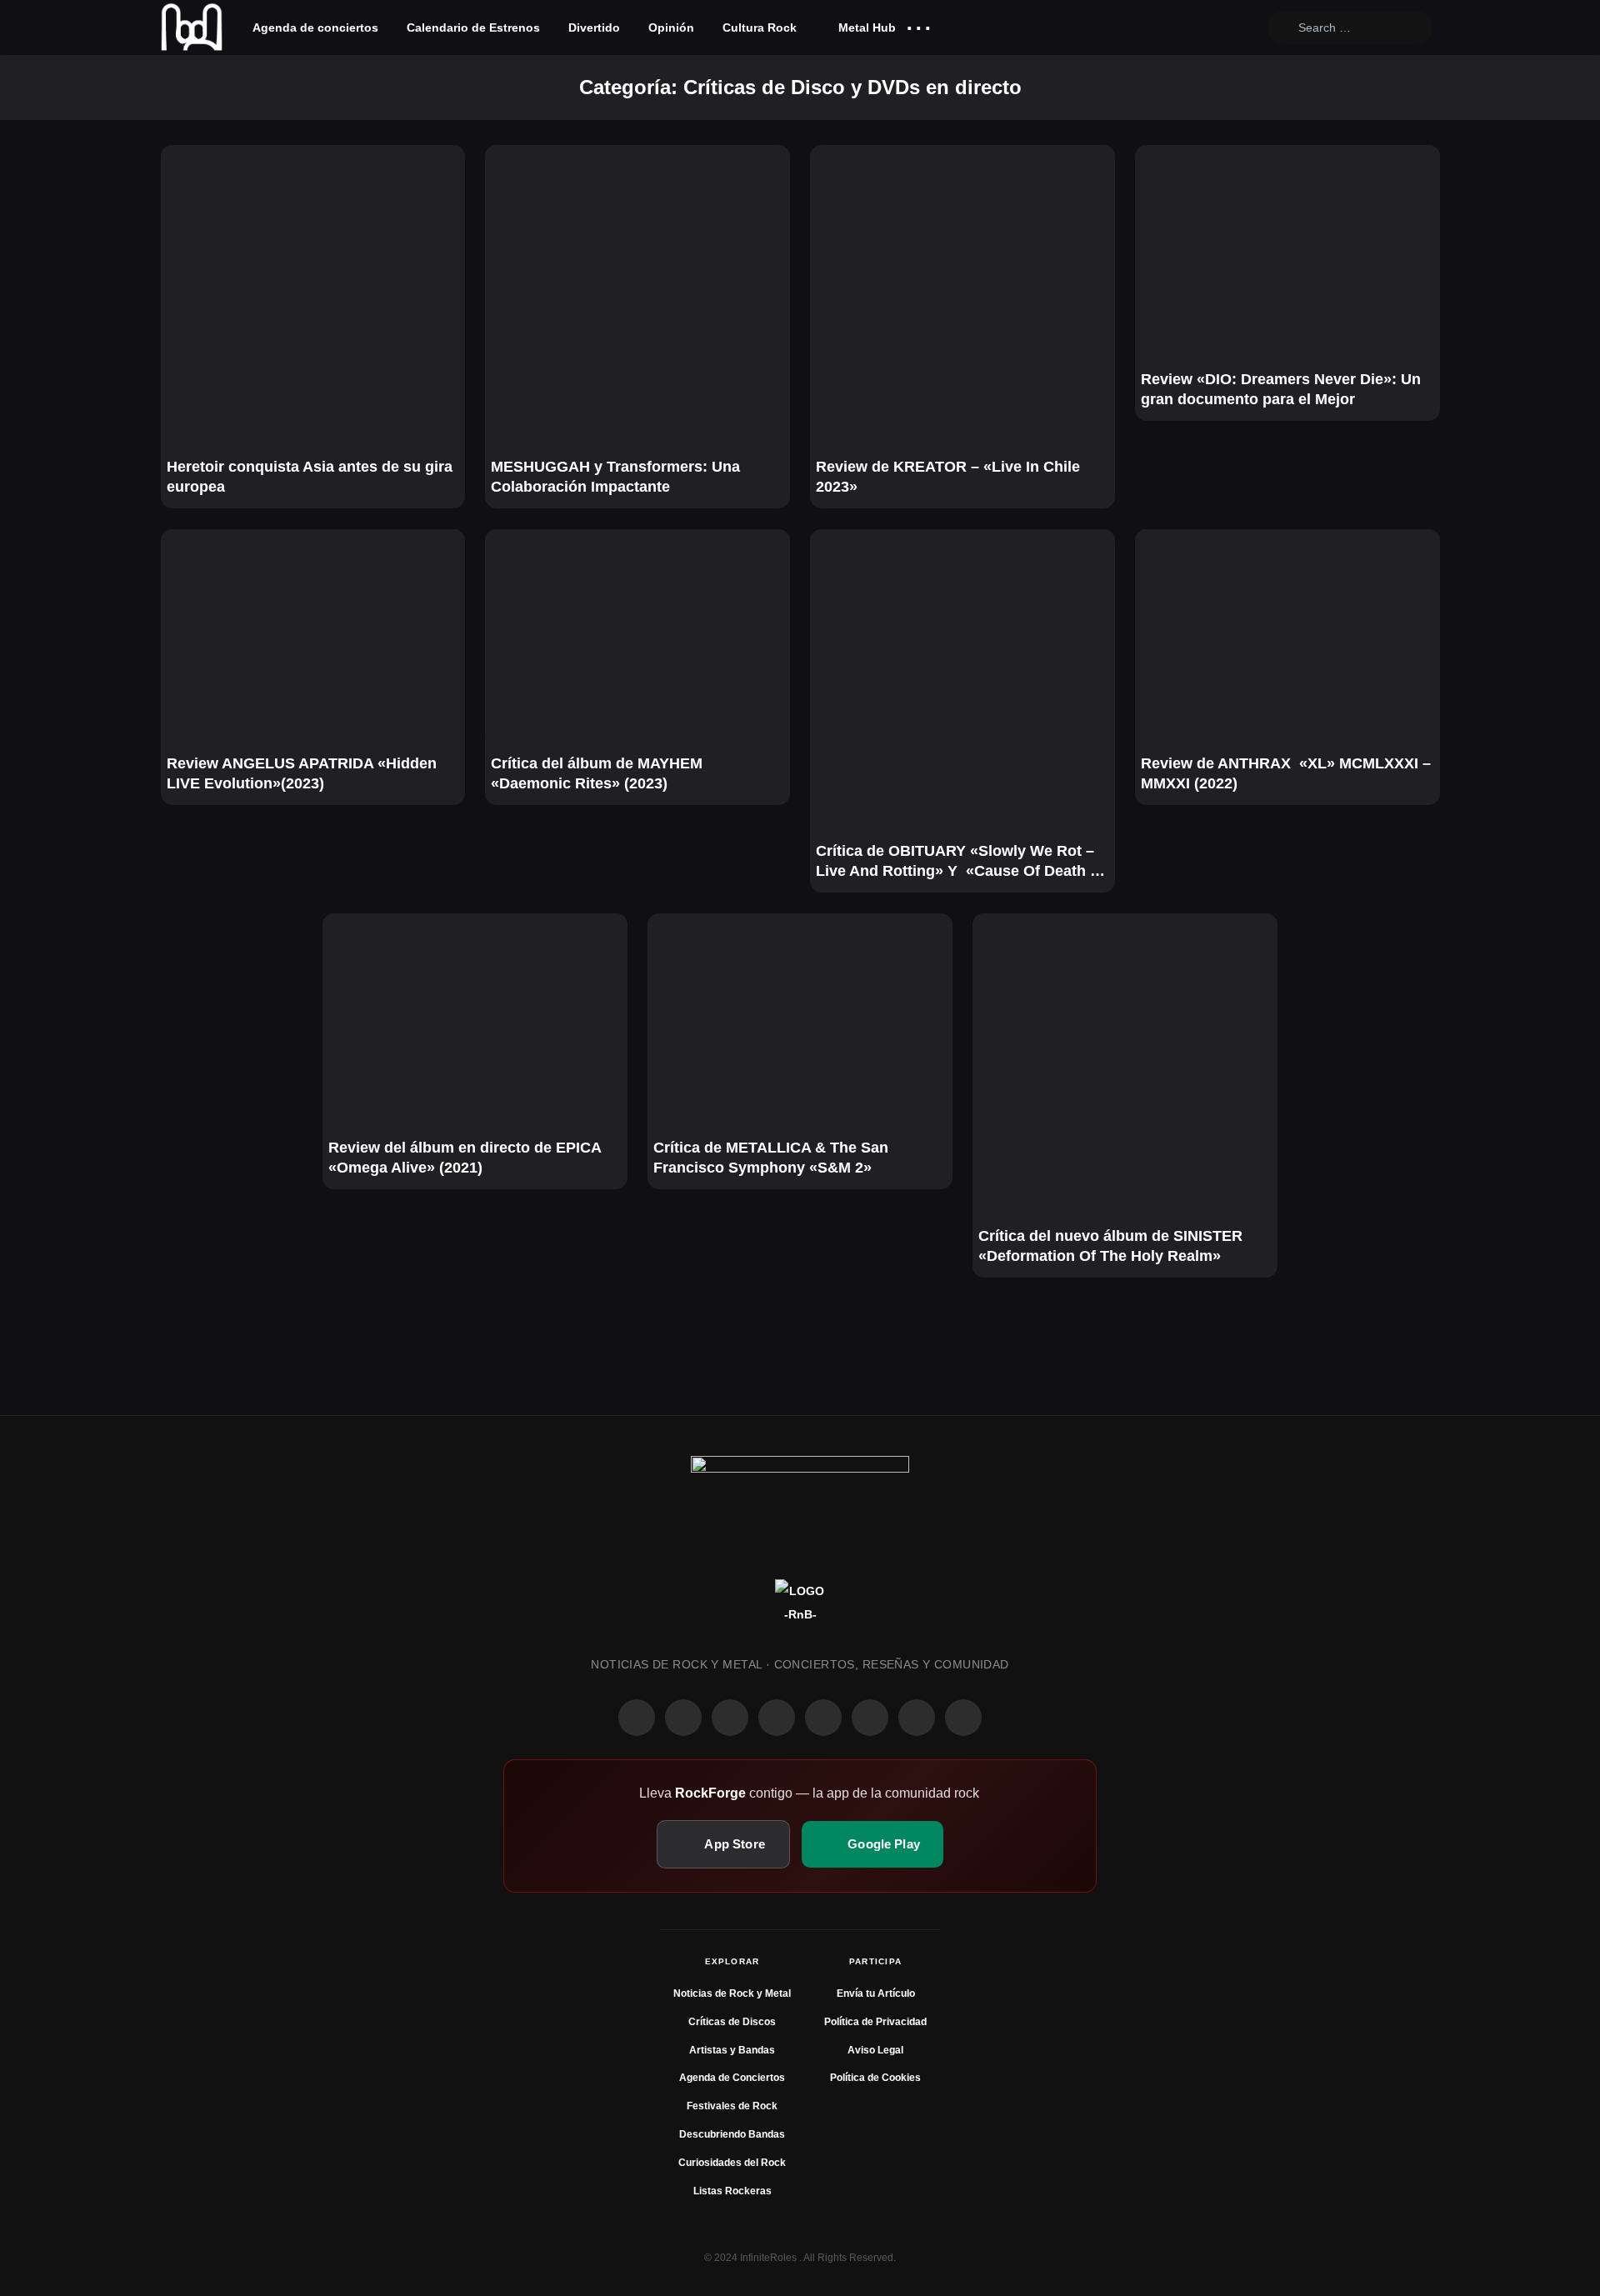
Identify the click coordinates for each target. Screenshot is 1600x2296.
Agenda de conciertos (315, 28)
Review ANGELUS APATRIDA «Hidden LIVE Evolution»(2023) (302, 773)
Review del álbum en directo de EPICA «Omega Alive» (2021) (465, 1158)
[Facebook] (637, 1718)
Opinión (671, 28)
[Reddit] (823, 1718)
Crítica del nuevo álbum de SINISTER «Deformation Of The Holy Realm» (1110, 1246)
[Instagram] (683, 1718)
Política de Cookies (875, 2078)
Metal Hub (865, 28)
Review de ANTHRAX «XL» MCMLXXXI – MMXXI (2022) (1286, 773)
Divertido (594, 28)
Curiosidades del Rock (732, 2163)
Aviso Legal (875, 2050)
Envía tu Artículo (876, 1993)
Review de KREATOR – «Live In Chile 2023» (948, 477)
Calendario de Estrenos (473, 28)
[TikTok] (777, 1718)
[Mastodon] (870, 1718)
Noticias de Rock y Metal (732, 1993)
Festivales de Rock (732, 2106)
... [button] (919, 24)
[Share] (184, 168)
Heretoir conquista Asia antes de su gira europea (310, 477)
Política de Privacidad (875, 2022)
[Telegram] (963, 1718)
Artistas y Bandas (732, 2050)
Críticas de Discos (732, 2022)
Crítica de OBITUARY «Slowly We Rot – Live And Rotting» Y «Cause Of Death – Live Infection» (957, 862)
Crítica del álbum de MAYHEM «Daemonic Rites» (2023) (597, 773)
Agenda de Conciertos (732, 2078)
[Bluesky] (917, 1718)
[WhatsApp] (730, 1718)
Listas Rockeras (732, 2191)
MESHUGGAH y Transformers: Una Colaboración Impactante (615, 477)
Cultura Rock (760, 28)
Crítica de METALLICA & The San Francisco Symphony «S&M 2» (771, 1158)
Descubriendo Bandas (732, 2134)
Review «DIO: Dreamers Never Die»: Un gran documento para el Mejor (1281, 389)
